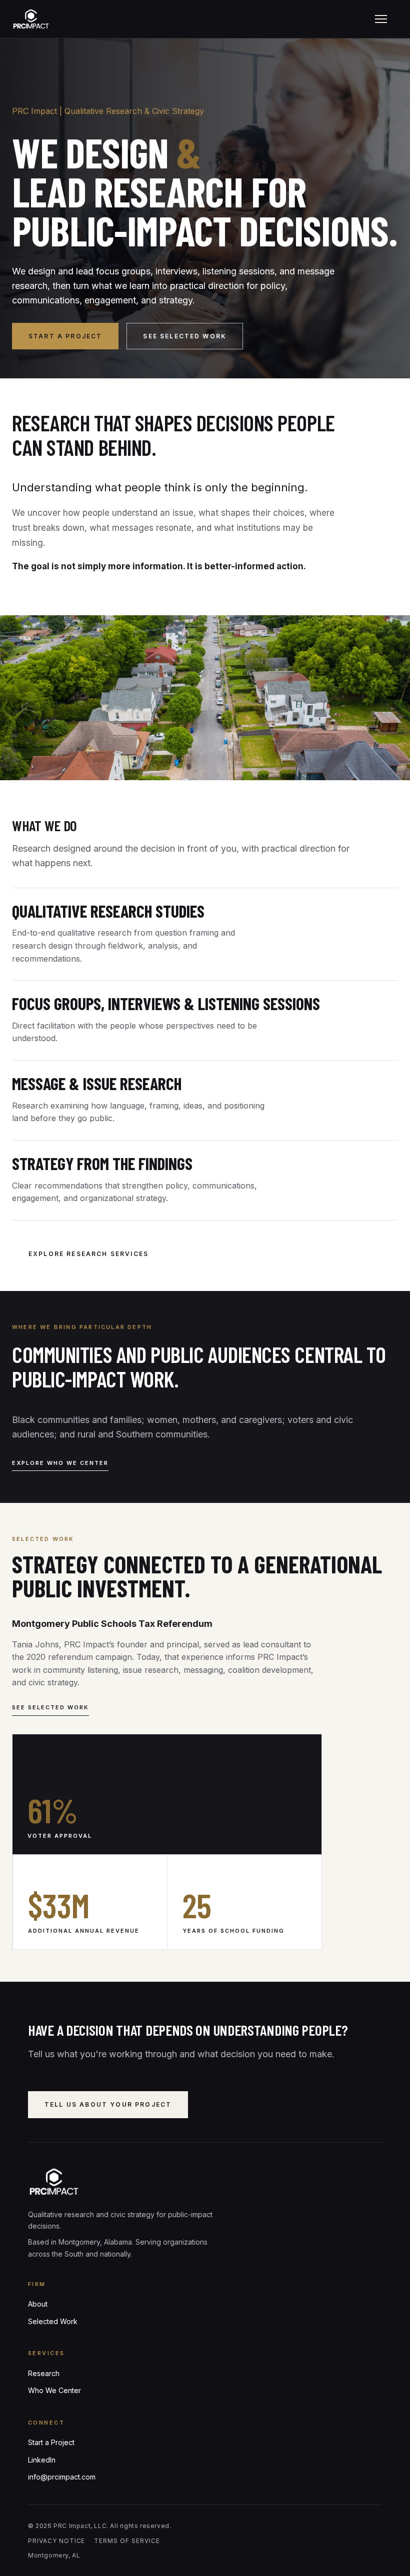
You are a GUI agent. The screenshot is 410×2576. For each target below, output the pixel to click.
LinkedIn (42, 2460)
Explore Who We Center (60, 1463)
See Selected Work (185, 336)
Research (44, 2373)
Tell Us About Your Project (108, 2104)
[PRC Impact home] (188, 19)
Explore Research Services (88, 1254)
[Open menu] (381, 19)
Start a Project (65, 336)
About (38, 2304)
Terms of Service (127, 2541)
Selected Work (53, 2321)
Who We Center (54, 2390)
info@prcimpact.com (62, 2477)
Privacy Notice (56, 2541)
